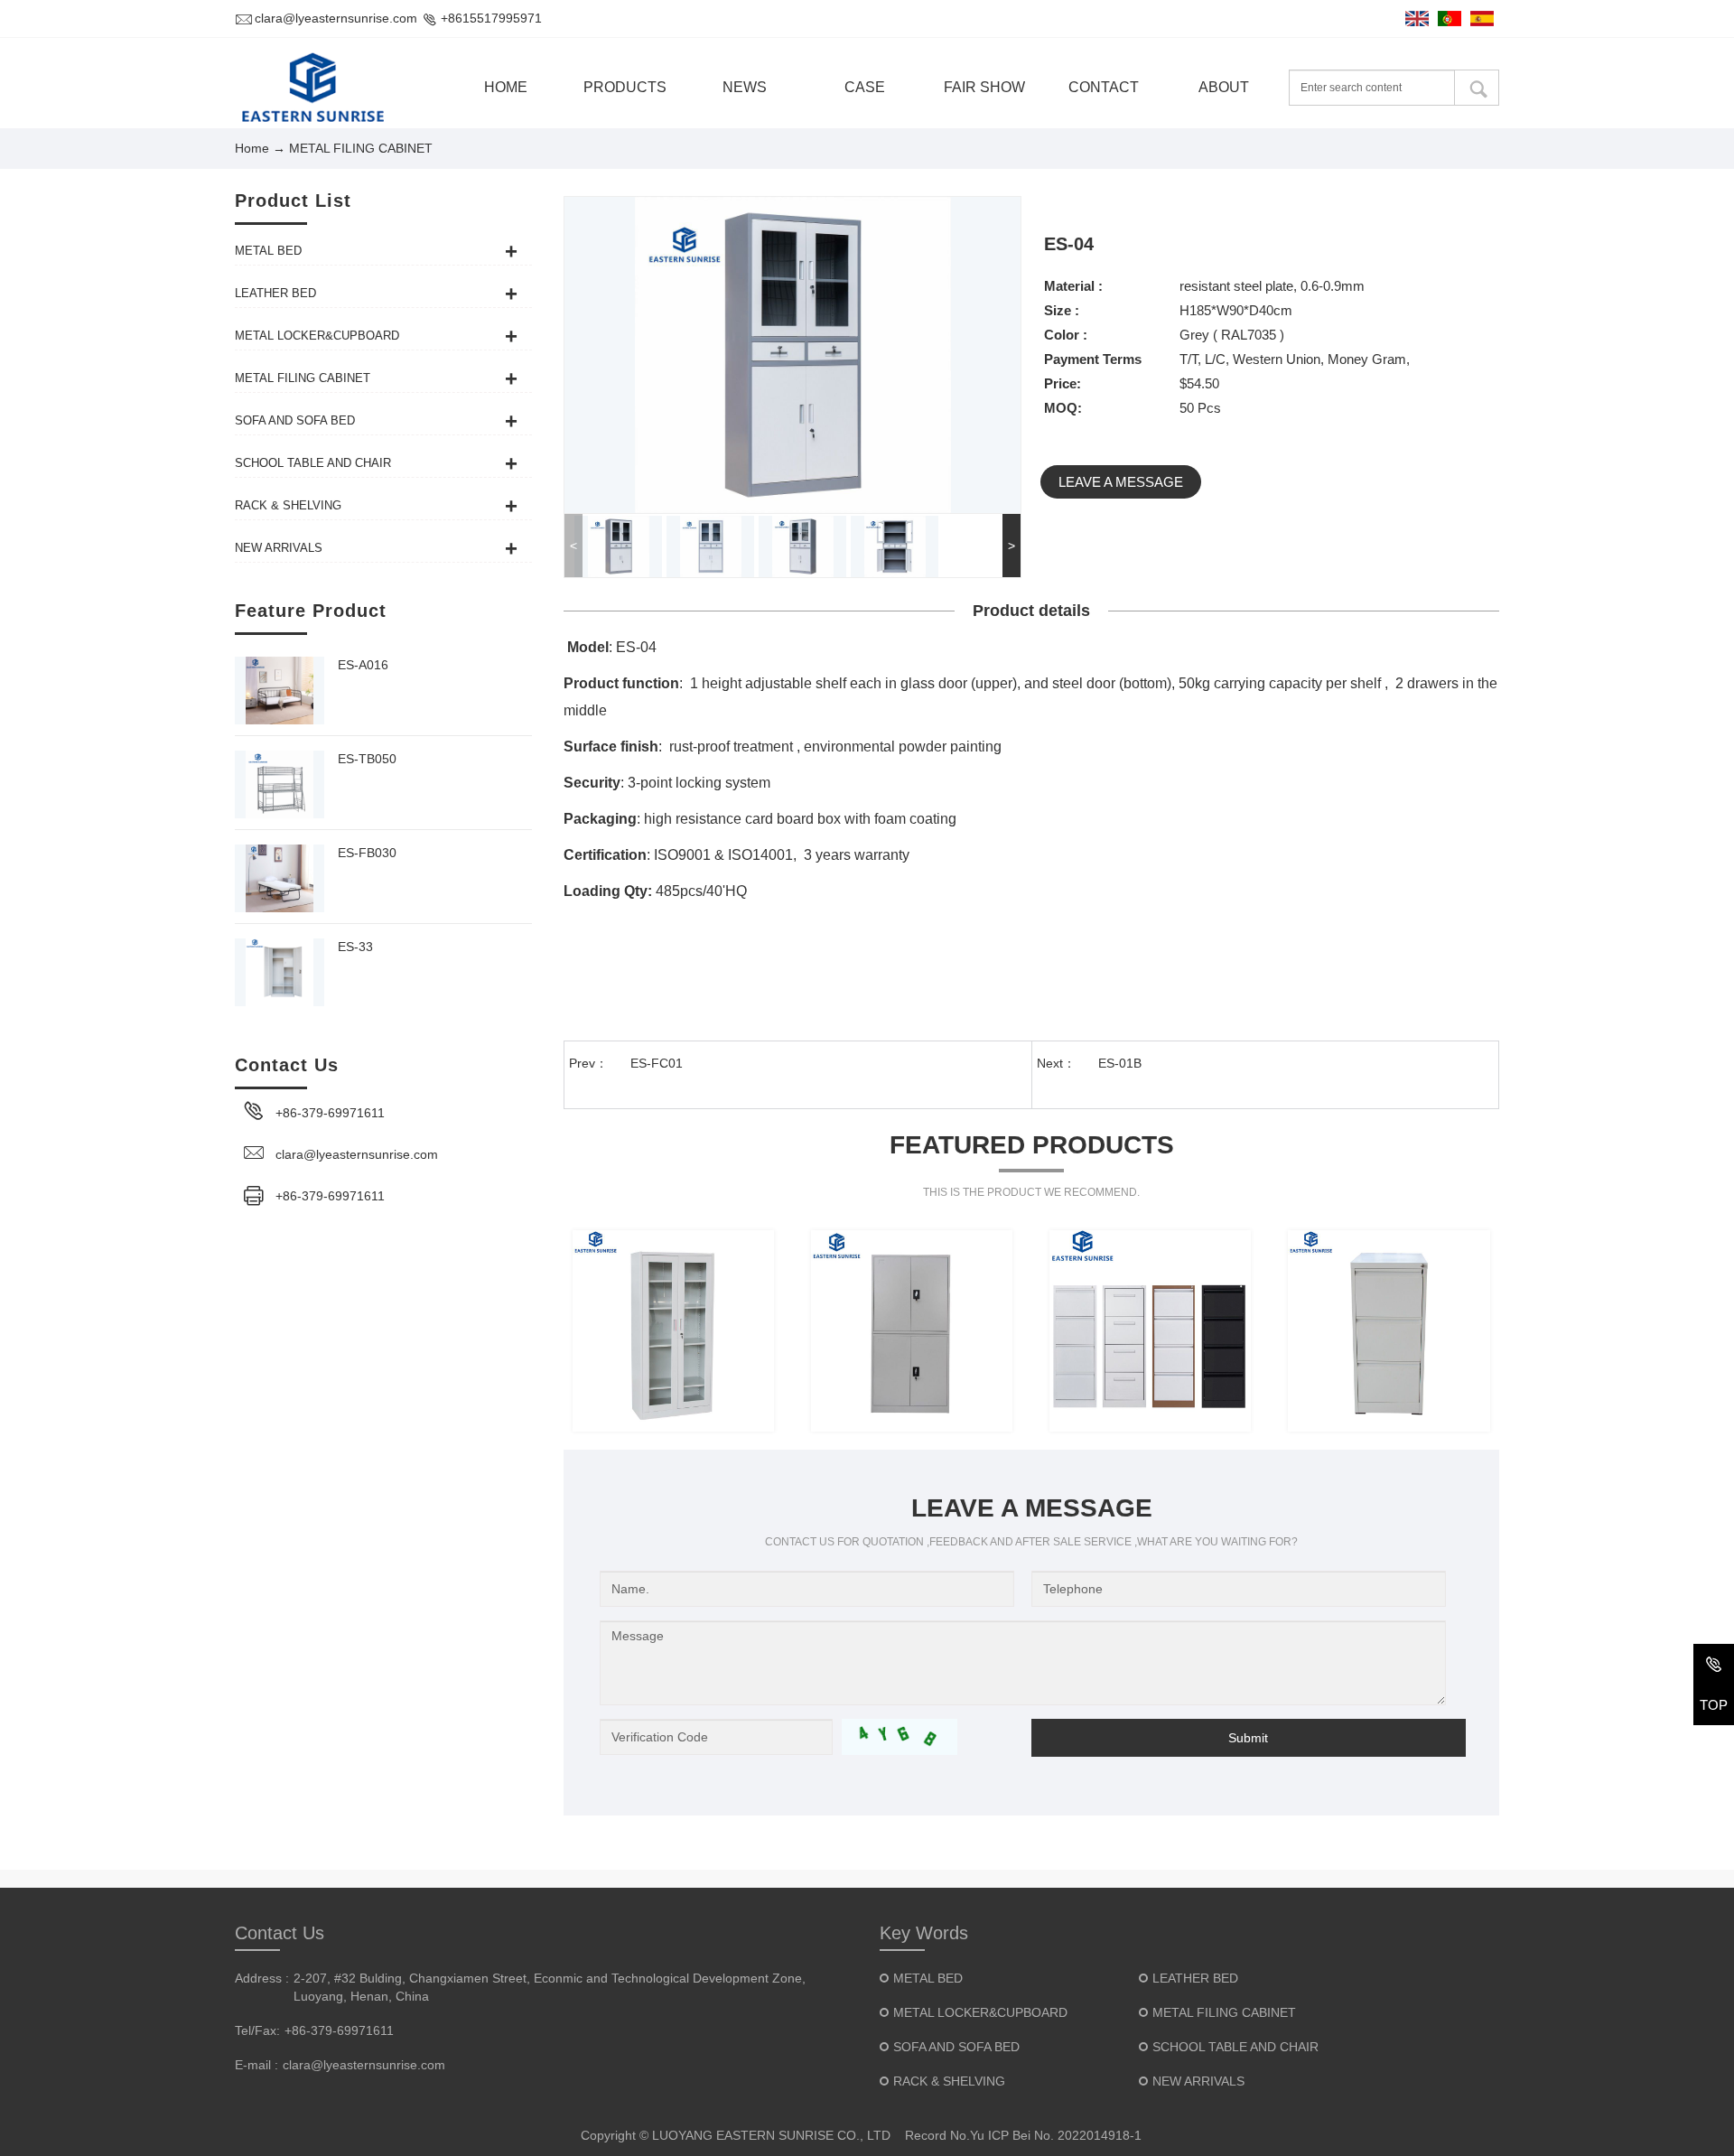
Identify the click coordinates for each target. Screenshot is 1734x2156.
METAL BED (928, 1978)
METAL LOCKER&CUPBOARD (980, 2012)
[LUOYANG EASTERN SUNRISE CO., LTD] (313, 88)
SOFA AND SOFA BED (956, 2047)
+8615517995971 (491, 18)
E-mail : (256, 2065)
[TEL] (1714, 1668)
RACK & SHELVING (949, 2081)
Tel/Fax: (257, 2030)
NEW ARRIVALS (1198, 2081)
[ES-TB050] (280, 784)
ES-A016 (363, 665)
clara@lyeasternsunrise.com (336, 18)
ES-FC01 (657, 1063)
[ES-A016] (280, 691)
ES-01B (1120, 1063)
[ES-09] (912, 1331)
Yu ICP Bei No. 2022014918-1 (1056, 2135)
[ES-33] (280, 972)
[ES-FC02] (1389, 1331)
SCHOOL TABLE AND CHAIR (1235, 2047)
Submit (1248, 1738)
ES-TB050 (367, 759)
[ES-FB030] (280, 878)
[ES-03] (673, 1331)
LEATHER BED (1195, 1978)
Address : (262, 1978)
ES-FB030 (367, 853)
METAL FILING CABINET (1224, 2012)
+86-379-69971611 (330, 1113)
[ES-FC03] (1150, 1331)
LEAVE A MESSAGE (1121, 482)
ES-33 (355, 947)
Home (252, 148)
